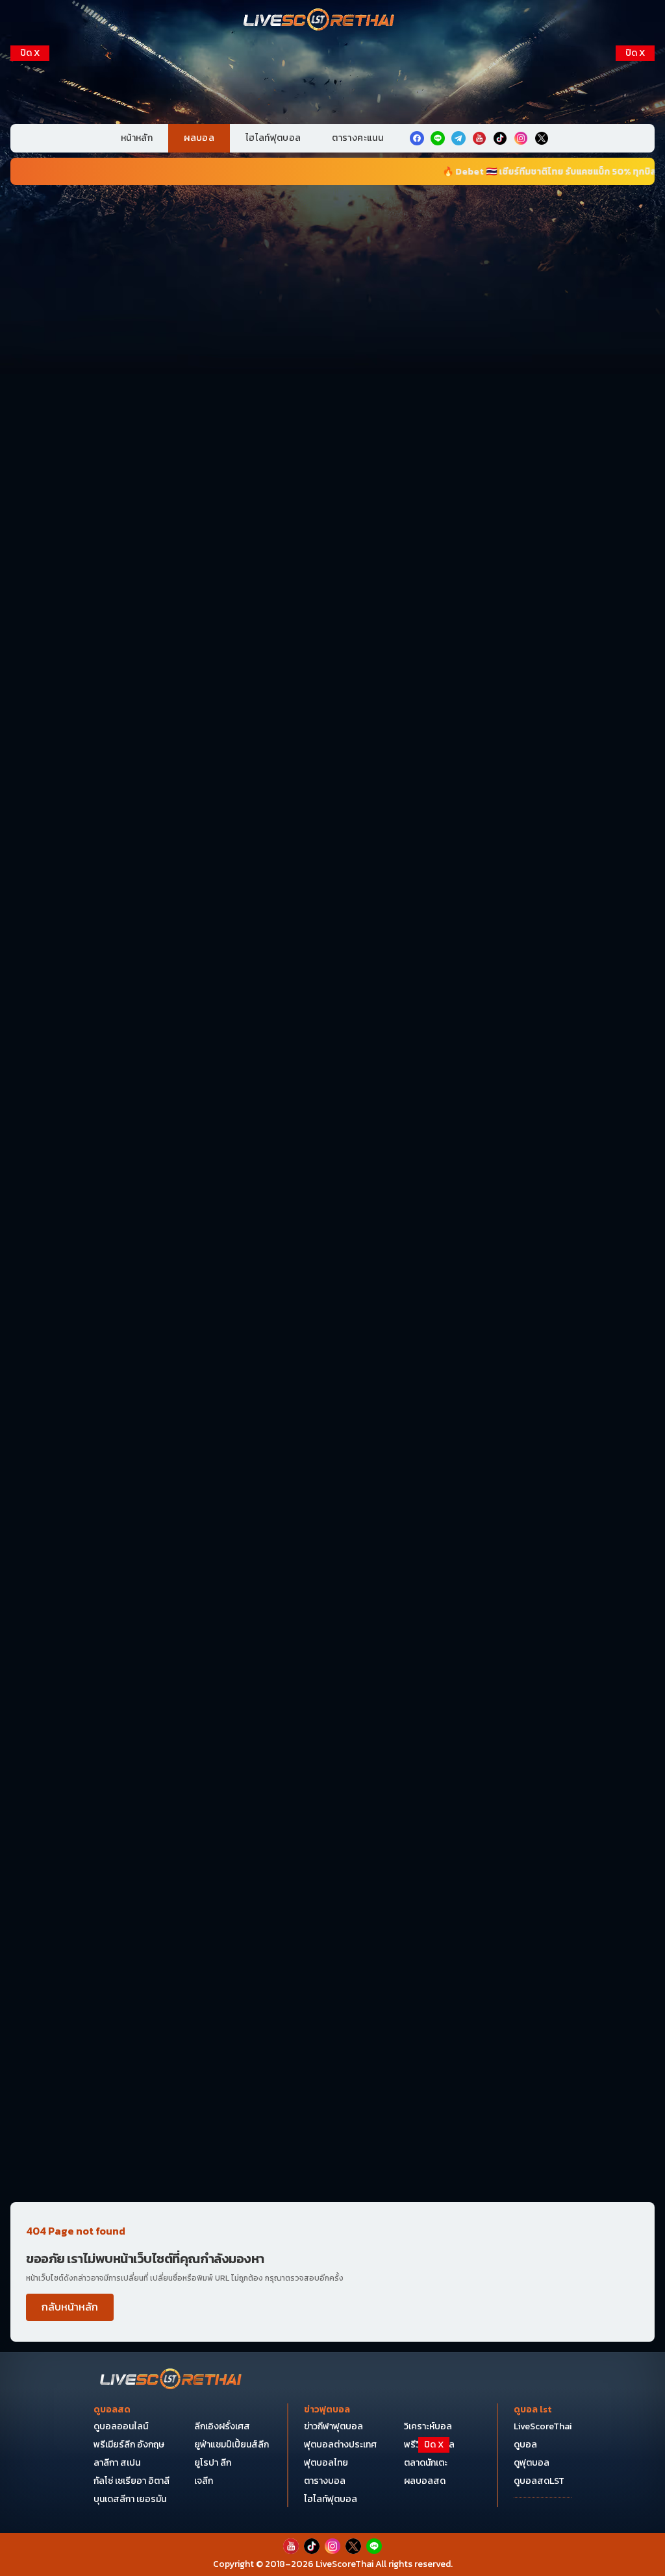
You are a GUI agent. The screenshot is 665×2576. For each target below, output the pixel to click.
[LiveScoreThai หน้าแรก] (171, 2380)
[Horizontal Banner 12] (332, 1595)
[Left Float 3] (30, 261)
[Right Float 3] (635, 261)
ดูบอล (525, 2445)
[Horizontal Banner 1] (332, 260)
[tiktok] (500, 138)
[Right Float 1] (635, 129)
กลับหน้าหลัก (70, 2307)
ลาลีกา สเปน (117, 2463)
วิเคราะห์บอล (428, 2426)
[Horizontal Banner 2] (332, 394)
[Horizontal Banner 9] (332, 1329)
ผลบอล (199, 138)
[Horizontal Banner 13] (332, 1729)
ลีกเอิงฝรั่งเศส (222, 2426)
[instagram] (521, 138)
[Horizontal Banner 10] (332, 1462)
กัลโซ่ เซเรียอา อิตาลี (132, 2481)
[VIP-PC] (332, 80)
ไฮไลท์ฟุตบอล (273, 138)
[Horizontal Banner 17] (332, 2129)
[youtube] (479, 138)
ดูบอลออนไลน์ (121, 2426)
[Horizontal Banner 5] (332, 794)
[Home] (320, 21)
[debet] (332, 2470)
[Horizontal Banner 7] (332, 1061)
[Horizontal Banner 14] (332, 1863)
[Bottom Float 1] (332, 2547)
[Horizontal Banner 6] (332, 928)
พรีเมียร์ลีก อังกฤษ (129, 2445)
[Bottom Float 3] (332, 2502)
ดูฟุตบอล (532, 2463)
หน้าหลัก (137, 138)
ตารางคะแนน (358, 138)
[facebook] (417, 138)
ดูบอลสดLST (539, 2481)
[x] (542, 138)
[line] (438, 138)
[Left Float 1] (30, 129)
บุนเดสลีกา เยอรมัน (130, 2499)
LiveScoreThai (543, 2426)
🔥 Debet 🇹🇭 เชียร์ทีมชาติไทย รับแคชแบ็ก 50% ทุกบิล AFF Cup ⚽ (512, 172)
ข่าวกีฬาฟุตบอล (333, 2426)
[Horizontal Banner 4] (332, 661)
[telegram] (458, 138)
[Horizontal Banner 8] (332, 1195)
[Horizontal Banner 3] (332, 527)
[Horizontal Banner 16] (332, 1996)
